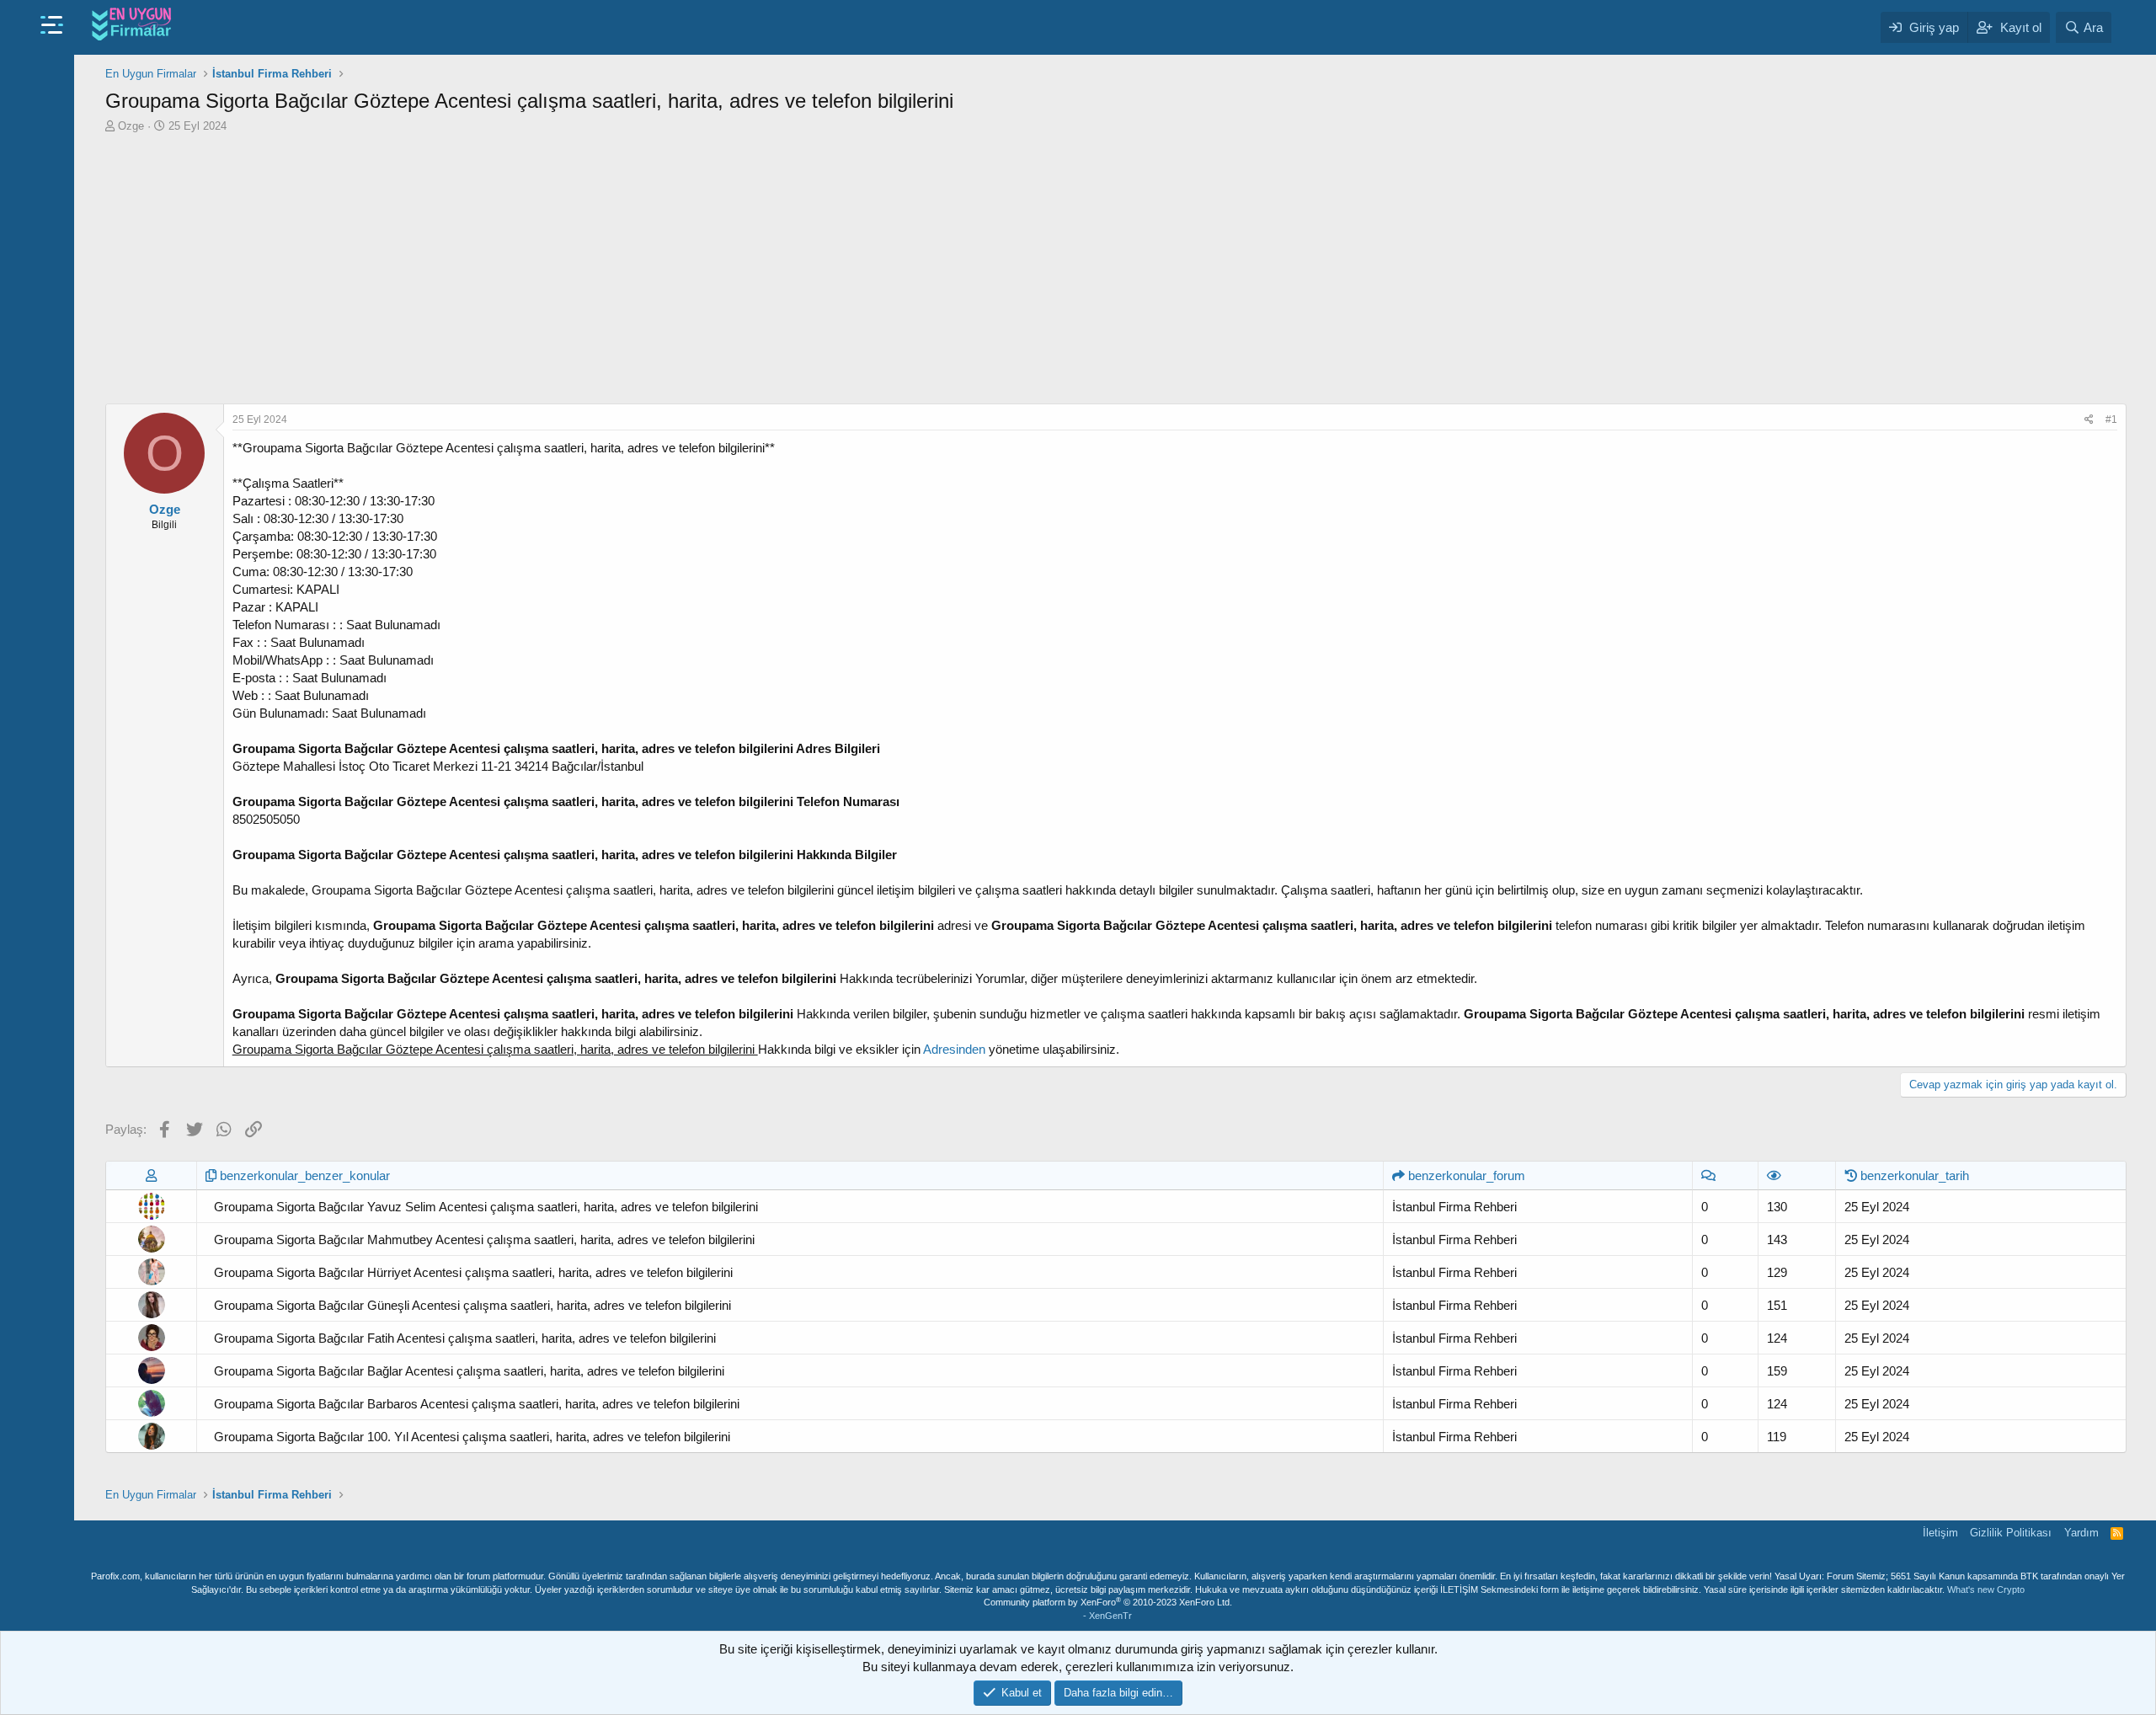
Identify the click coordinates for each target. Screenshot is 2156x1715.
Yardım (2081, 1533)
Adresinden (954, 1049)
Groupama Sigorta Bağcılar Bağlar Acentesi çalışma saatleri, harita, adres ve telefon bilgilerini (469, 1371)
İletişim (1940, 1533)
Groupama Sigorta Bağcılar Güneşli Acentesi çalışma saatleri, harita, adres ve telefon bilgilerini (472, 1305)
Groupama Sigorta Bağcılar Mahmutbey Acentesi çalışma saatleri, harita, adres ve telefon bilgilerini (484, 1240)
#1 (2111, 419)
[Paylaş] (2089, 420)
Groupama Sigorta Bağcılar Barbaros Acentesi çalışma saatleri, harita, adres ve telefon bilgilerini (477, 1404)
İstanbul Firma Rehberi (1454, 1207)
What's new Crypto (1986, 1589)
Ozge (131, 126)
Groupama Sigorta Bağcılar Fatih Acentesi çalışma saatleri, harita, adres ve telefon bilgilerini (465, 1338)
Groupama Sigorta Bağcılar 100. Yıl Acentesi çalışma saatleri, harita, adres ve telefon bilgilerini (472, 1437)
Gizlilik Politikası (2011, 1533)
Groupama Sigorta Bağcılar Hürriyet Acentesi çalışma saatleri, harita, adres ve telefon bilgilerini (473, 1272)
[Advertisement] (1116, 269)
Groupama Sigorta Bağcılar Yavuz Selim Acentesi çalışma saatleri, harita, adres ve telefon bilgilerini (486, 1207)
